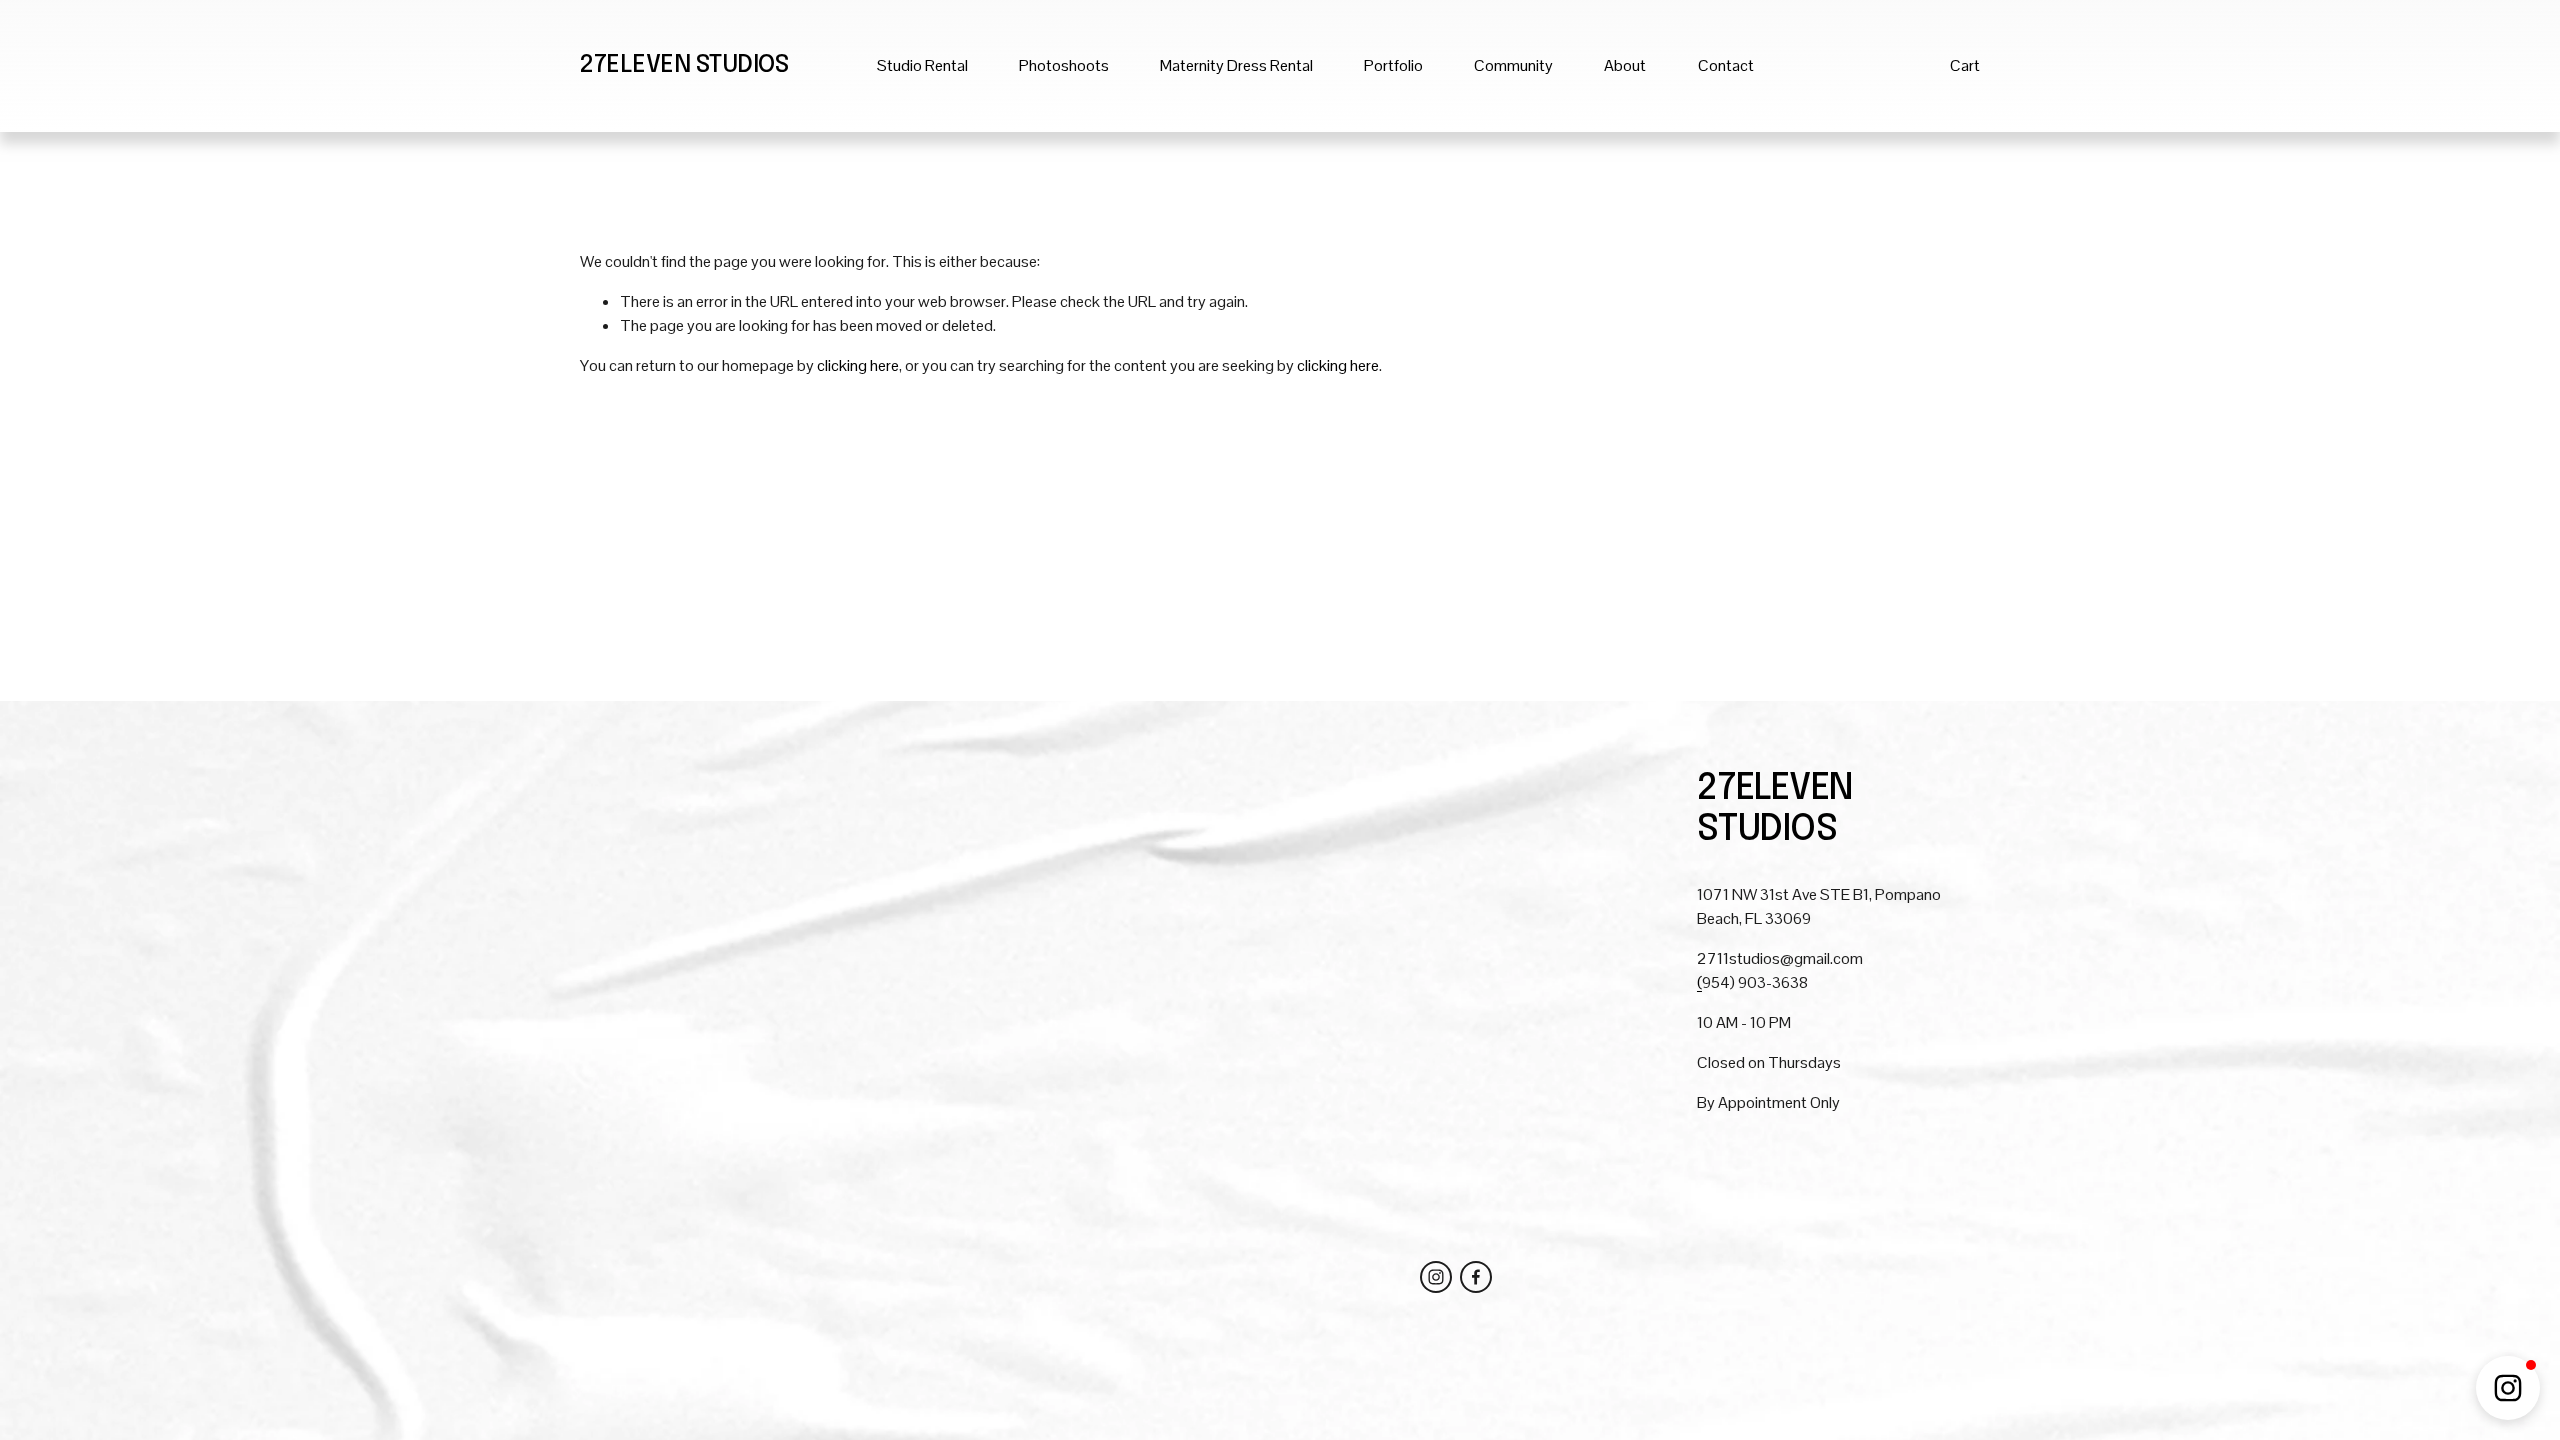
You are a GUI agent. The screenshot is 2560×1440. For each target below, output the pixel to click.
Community (1513, 65)
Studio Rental (922, 65)
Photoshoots (1064, 65)
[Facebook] (1476, 1277)
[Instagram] (1436, 1277)
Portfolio (1393, 65)
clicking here (858, 365)
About (1625, 65)
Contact (1726, 65)
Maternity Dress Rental (1236, 65)
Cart (1965, 65)
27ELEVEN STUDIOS (684, 65)
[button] (2508, 1388)
